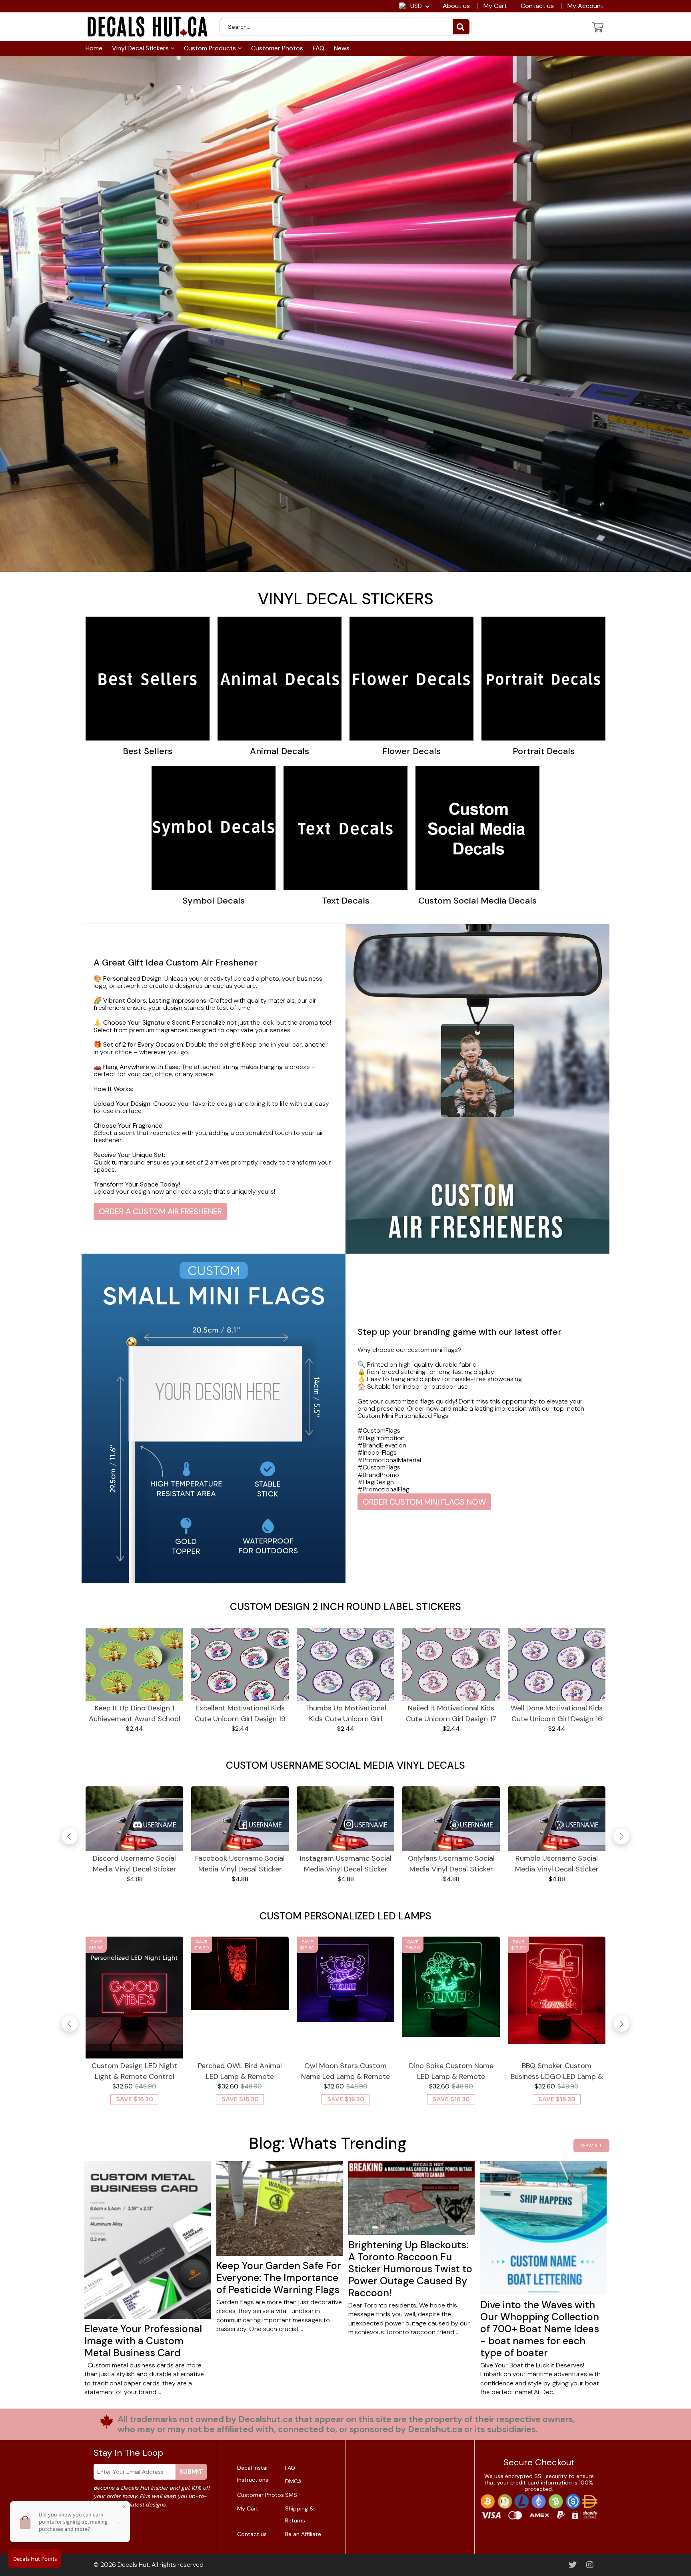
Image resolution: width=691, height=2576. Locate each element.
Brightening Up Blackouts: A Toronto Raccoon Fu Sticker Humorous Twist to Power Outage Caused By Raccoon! (410, 2269)
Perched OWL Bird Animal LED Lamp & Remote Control (240, 2071)
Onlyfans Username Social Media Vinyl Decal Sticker (451, 1864)
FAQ (319, 48)
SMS (291, 2495)
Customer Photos (277, 48)
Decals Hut (133, 2565)
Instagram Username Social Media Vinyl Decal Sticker (346, 1864)
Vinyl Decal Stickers (141, 48)
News (342, 48)
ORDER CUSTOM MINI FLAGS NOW (424, 1502)
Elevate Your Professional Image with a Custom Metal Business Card (143, 2341)
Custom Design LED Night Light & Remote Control (134, 2071)
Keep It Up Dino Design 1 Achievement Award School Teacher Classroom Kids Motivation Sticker (135, 1714)
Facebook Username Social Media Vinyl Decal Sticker (240, 1864)
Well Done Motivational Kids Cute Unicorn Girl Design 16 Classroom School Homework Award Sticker (557, 1714)
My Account (585, 6)
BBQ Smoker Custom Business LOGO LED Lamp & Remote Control (557, 2071)
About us (456, 6)
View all (592, 2146)
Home (94, 48)
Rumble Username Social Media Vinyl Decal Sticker (557, 1864)
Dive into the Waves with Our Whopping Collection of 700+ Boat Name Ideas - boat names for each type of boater (540, 2329)
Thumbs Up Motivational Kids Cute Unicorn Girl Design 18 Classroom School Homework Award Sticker (345, 1714)
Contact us (537, 6)
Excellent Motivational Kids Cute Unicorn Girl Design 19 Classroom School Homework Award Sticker (240, 1714)
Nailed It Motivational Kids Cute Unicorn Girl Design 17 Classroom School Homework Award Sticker (451, 1714)
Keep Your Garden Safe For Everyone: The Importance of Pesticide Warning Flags (279, 2278)
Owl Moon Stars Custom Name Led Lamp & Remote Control (345, 2071)
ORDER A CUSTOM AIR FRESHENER (160, 1211)
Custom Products (211, 48)
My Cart (495, 6)
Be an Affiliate (303, 2534)
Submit (191, 2471)
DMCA (293, 2481)
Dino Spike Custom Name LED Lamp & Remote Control (451, 2071)
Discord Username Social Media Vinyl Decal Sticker (135, 1864)
